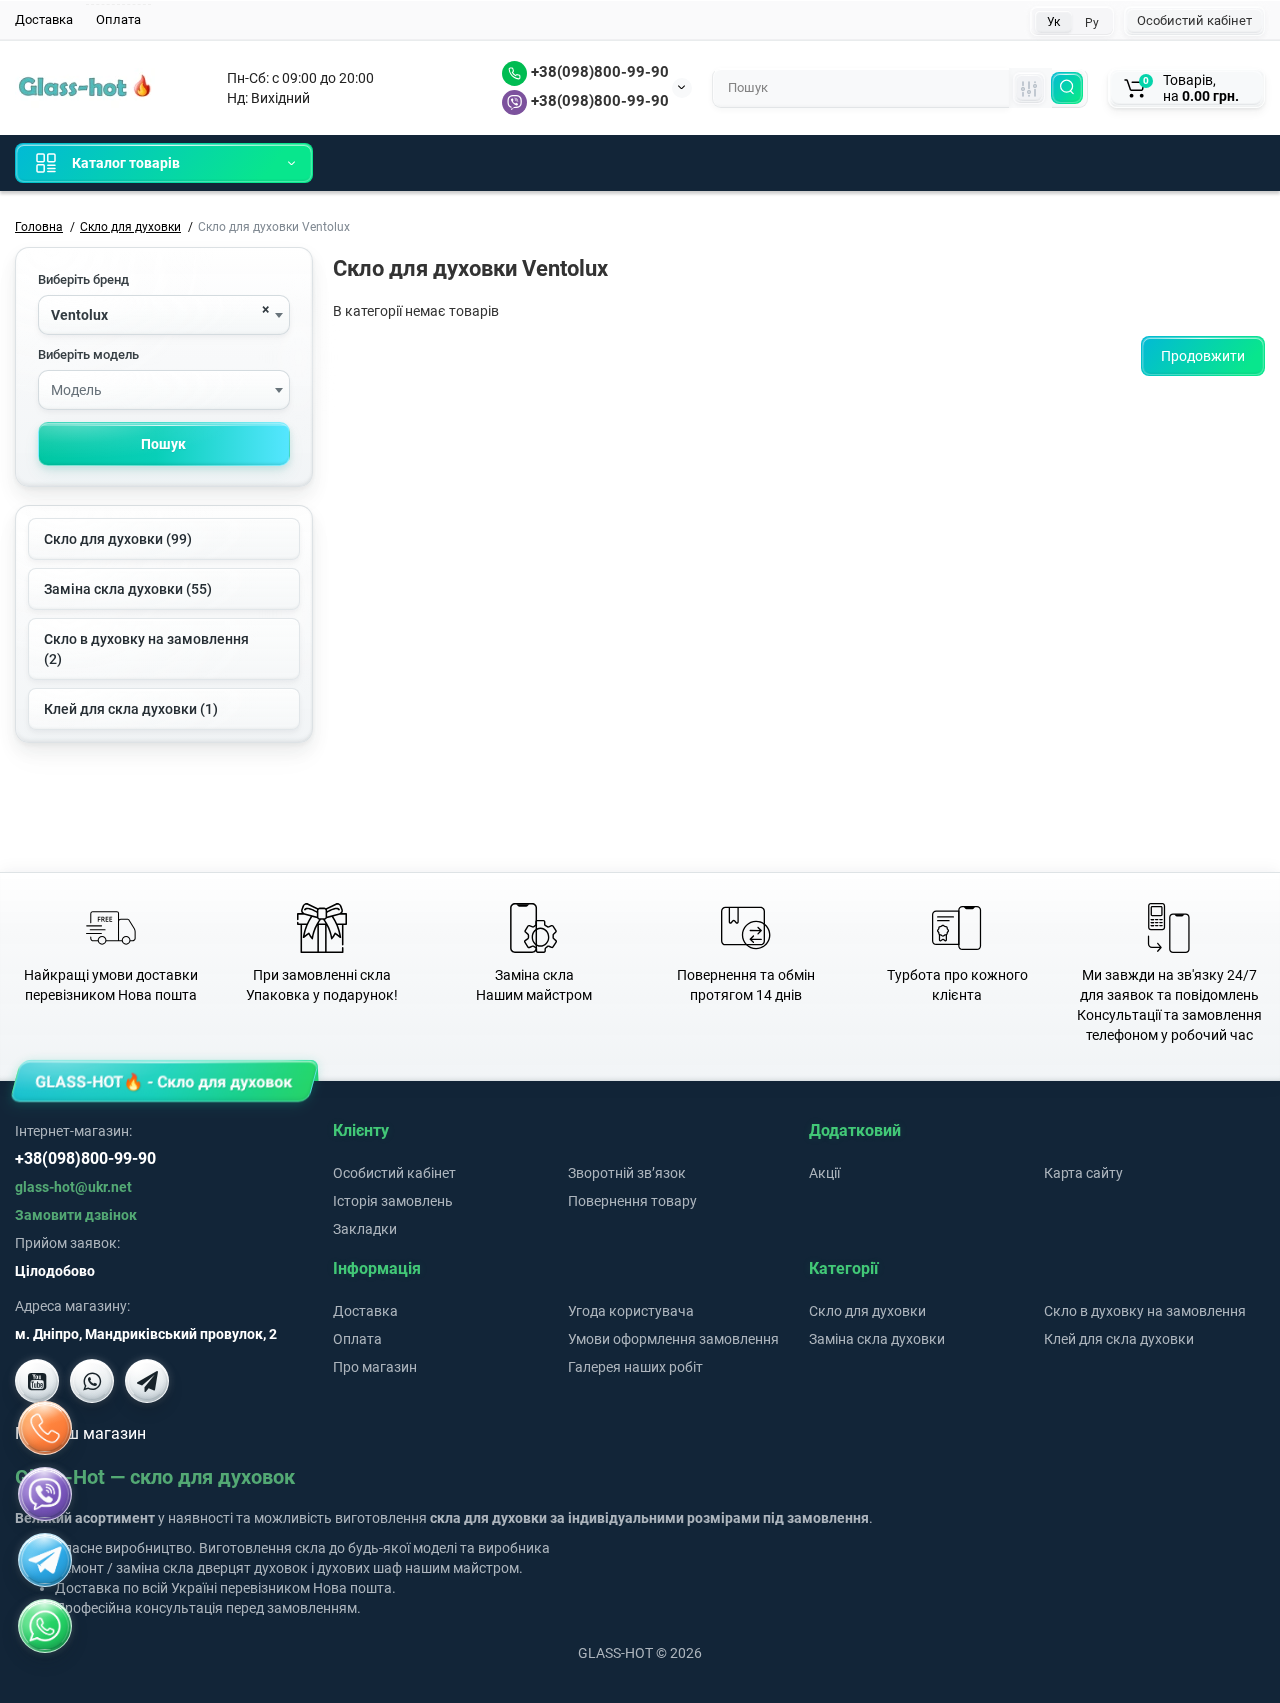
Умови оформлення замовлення (673, 1339)
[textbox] (164, 391)
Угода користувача (631, 1311)
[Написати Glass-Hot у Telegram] (147, 1381)
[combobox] (164, 315)
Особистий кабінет (1194, 20)
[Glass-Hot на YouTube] (37, 1381)
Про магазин (375, 1367)
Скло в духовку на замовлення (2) (146, 649)
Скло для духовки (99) (118, 539)
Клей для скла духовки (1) (131, 709)
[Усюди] (1029, 88)
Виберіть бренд (83, 279)
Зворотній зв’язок (627, 1173)
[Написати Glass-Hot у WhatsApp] (45, 1626)
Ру (1092, 23)
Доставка (44, 19)
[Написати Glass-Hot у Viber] (92, 1381)
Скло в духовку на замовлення (1145, 1311)
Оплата (118, 19)
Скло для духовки (867, 1311)
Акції (824, 1173)
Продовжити (1203, 356)
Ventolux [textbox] (79, 315)
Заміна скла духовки (877, 1339)
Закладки (365, 1229)
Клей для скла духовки (1119, 1339)
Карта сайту (1083, 1173)
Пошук (163, 444)
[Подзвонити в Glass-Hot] (45, 1428)
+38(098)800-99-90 (598, 72)
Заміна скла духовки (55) (128, 589)
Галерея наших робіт (635, 1367)
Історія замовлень (393, 1201)
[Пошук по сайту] (1067, 88)
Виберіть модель (88, 354)
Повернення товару (632, 1201)
